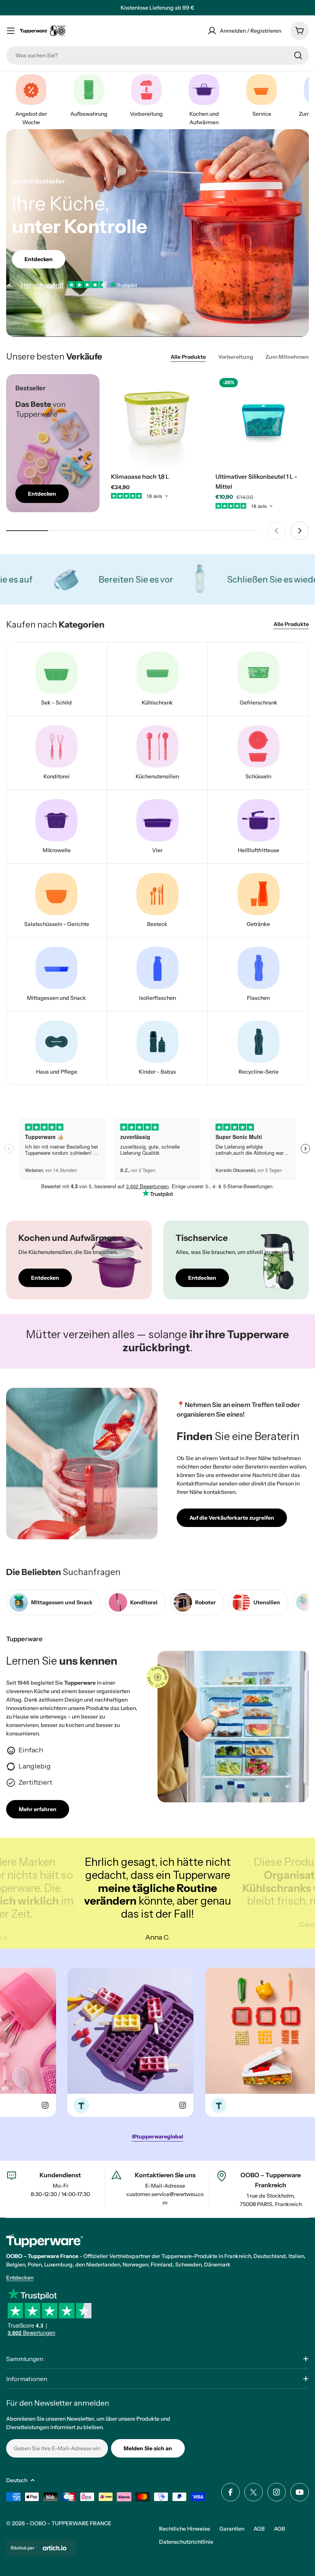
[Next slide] (300, 531)
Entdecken (20, 2278)
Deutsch (17, 2480)
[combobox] (157, 55)
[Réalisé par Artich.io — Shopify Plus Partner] (55, 2548)
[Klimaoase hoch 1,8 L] (158, 421)
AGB (259, 2529)
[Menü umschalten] (11, 31)
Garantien (232, 2529)
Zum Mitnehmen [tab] (287, 357)
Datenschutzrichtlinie (186, 2542)
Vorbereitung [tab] (236, 357)
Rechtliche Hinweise (185, 2529)
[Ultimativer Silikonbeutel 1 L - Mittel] (262, 421)
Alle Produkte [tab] (188, 357)
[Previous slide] (277, 531)
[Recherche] (298, 55)
